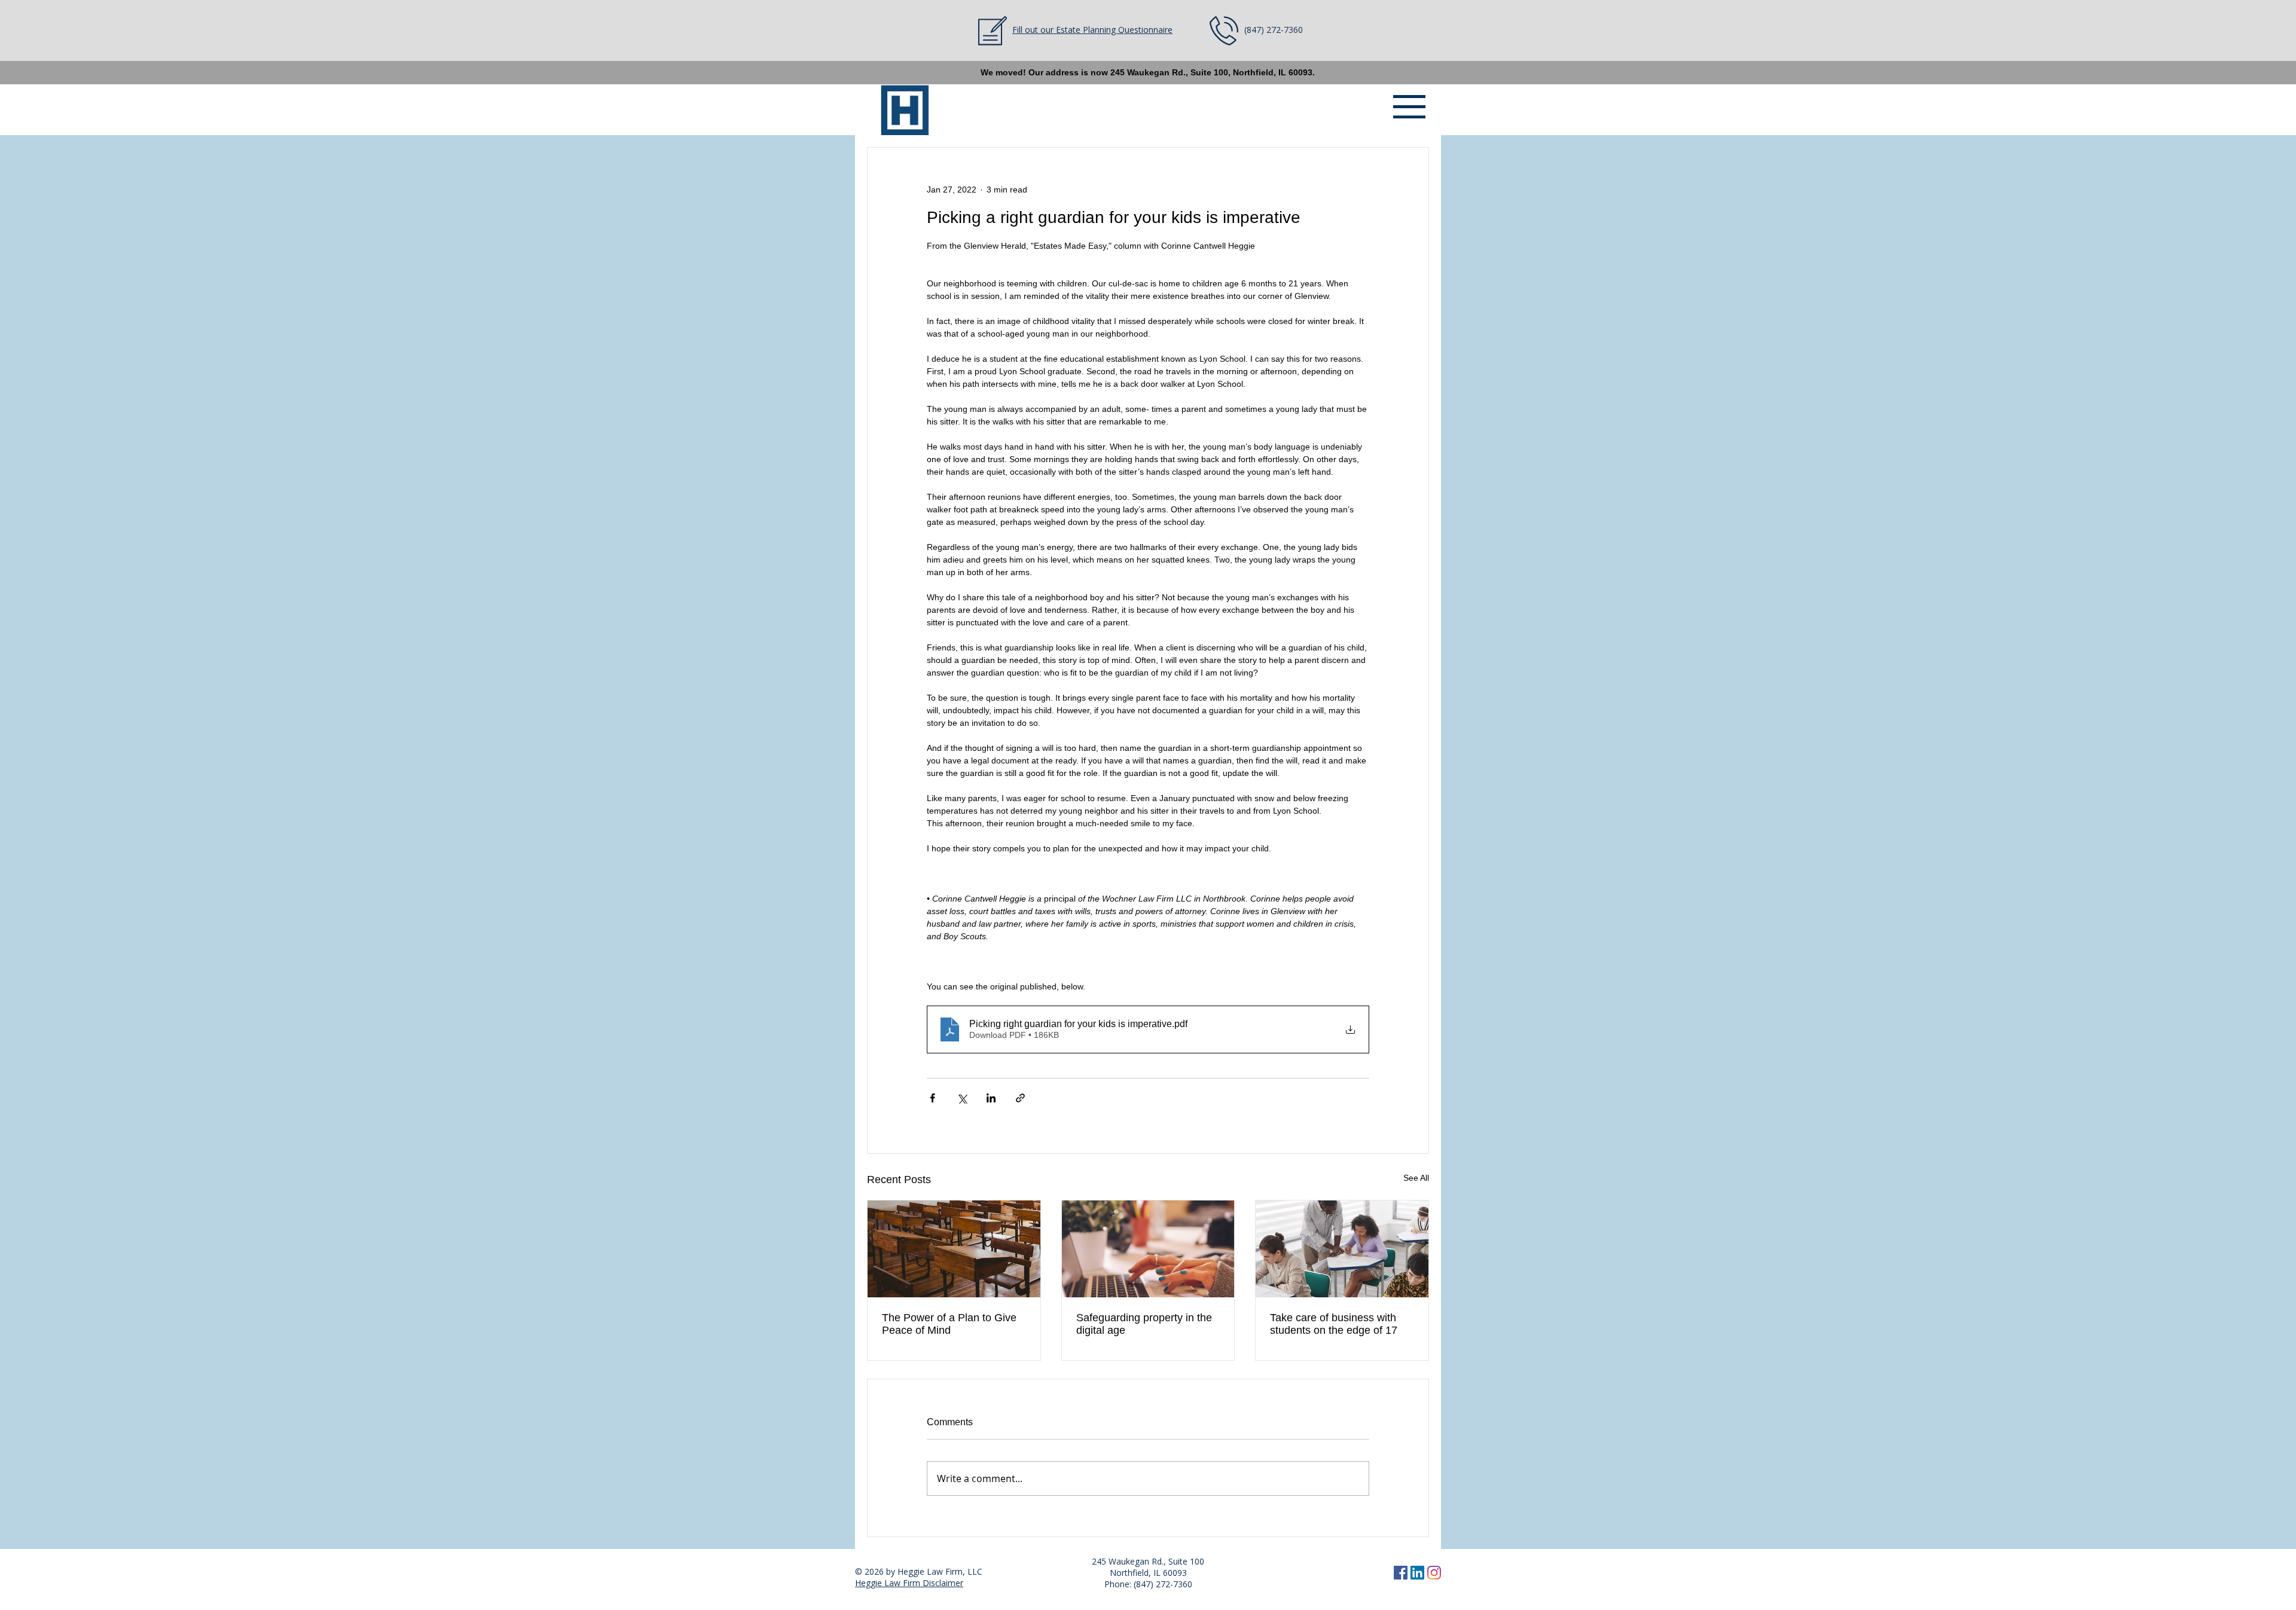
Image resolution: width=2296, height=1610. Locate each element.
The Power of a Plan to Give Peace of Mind (949, 1324)
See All (1416, 1178)
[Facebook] (1401, 1573)
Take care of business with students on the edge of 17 (1334, 1324)
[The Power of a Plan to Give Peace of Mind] (954, 1249)
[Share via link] (1020, 1098)
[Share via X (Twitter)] (962, 1098)
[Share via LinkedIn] (991, 1098)
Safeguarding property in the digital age (1144, 1324)
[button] (1409, 107)
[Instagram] (1434, 1573)
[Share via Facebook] (932, 1098)
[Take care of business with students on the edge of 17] (1342, 1249)
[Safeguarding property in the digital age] (1148, 1249)
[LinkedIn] (1417, 1573)
